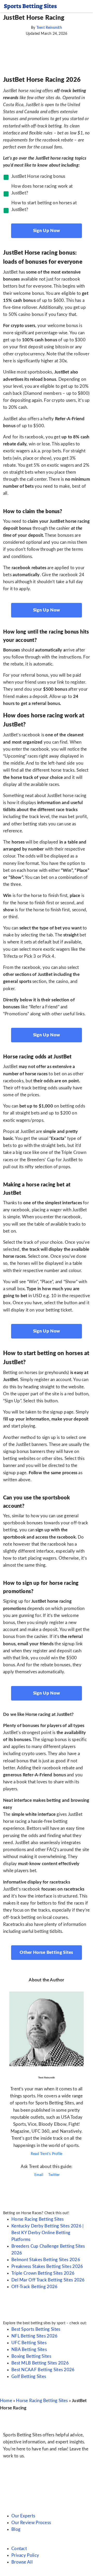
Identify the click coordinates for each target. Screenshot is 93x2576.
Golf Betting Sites (29, 2377)
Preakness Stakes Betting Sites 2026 (47, 2266)
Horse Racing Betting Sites (38, 2219)
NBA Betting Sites (29, 2350)
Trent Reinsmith (49, 28)
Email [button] (38, 2175)
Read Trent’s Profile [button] (47, 2154)
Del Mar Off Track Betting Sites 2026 (48, 2280)
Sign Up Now (47, 231)
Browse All (22, 2562)
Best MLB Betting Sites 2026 (40, 2363)
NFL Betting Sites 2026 (34, 2336)
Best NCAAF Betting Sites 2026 (43, 2370)
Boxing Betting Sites (31, 2356)
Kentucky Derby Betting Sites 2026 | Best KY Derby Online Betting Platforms (48, 2233)
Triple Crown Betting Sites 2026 (43, 2273)
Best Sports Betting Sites (36, 2329)
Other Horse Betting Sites (47, 1952)
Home (6, 2401)
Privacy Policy (25, 2555)
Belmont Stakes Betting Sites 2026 (46, 2260)
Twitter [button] (54, 2175)
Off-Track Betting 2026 (34, 2287)
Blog (16, 2529)
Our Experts (23, 2516)
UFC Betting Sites (29, 2343)
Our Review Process (31, 2523)
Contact (19, 2549)
